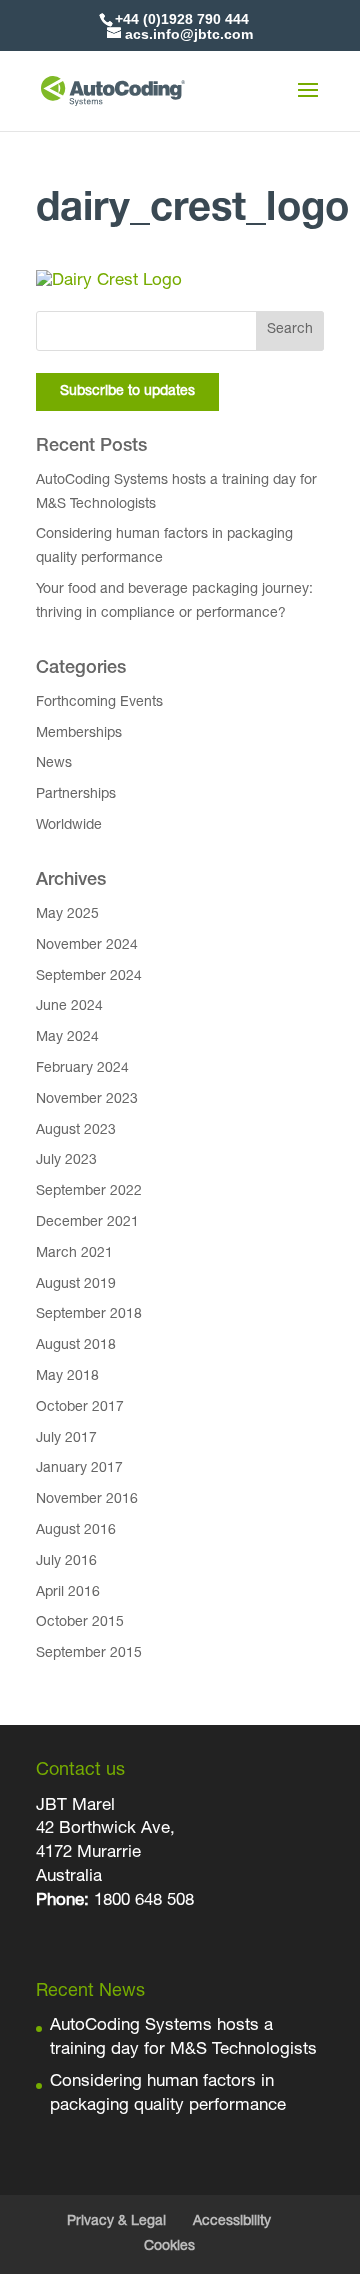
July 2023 (66, 1161)
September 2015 (89, 1654)
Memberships (79, 734)
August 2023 (76, 1131)
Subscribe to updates (127, 392)
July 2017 (66, 1439)
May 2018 (67, 1377)
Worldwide (69, 826)
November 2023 (87, 1100)
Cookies (169, 2247)
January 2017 (79, 1469)
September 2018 (89, 1315)
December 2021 (87, 1223)
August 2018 (76, 1346)
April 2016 (68, 1593)
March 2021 (74, 1254)
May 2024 (67, 1038)
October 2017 (80, 1408)
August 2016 (76, 1531)
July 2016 (66, 1562)
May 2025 (67, 915)
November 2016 (87, 1500)
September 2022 (89, 1192)
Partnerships (76, 795)
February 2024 (82, 1069)
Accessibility (232, 2222)
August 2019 (76, 1285)
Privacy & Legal (116, 2222)
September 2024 (89, 977)
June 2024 (69, 1007)
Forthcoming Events (99, 703)
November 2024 (87, 946)
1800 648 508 (141, 1901)
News (54, 764)
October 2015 (80, 1623)
